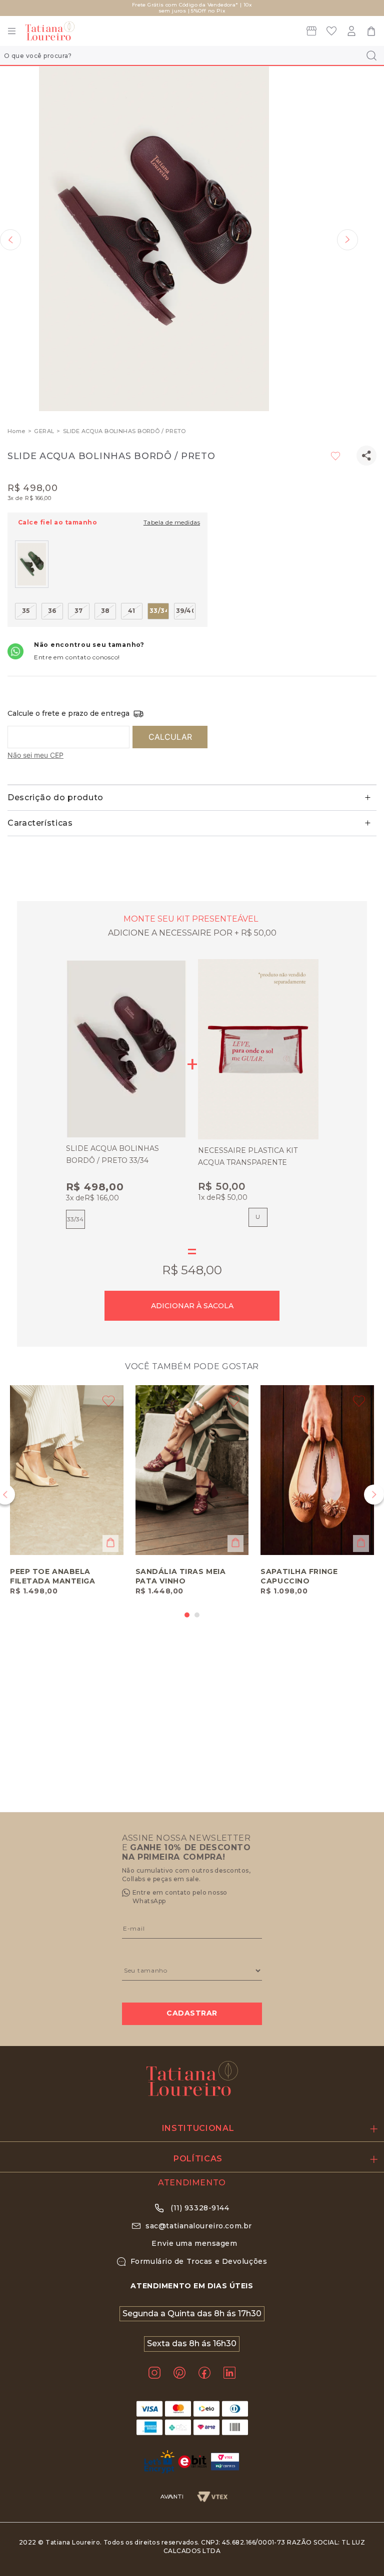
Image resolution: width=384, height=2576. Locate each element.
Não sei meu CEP (35, 755)
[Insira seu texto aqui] (311, 33)
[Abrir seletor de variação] (110, 1543)
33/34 (75, 1219)
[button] (154, 240)
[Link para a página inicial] (16, 431)
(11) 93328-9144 (199, 2208)
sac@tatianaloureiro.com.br (199, 2226)
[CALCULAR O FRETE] (170, 737)
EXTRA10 (247, 8)
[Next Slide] (374, 1495)
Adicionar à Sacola (192, 1306)
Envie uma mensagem (194, 2243)
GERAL (44, 431)
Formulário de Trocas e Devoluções (199, 2261)
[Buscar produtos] (370, 55)
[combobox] (192, 55)
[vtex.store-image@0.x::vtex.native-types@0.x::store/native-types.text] (331, 33)
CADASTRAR (192, 2013)
